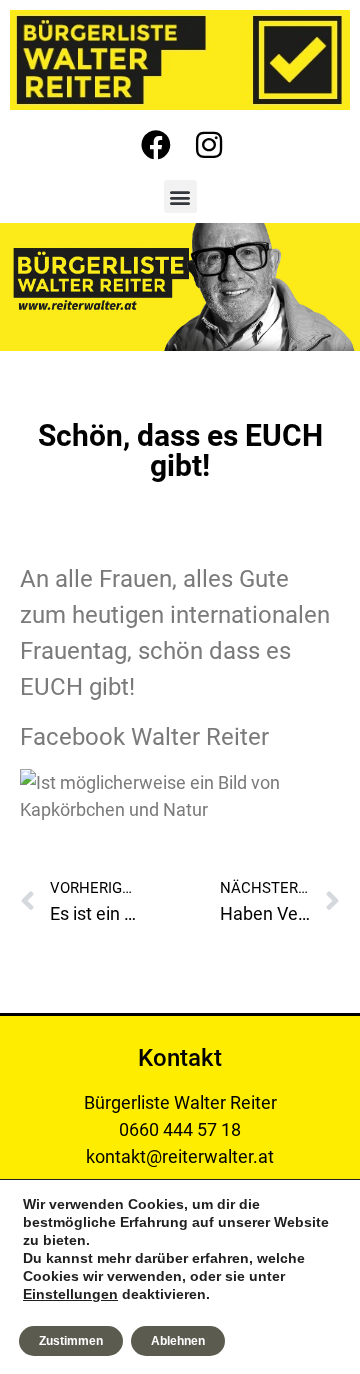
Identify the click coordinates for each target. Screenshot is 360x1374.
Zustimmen (71, 1341)
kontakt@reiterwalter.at (180, 1156)
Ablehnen (178, 1341)
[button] (180, 196)
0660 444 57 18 (180, 1129)
